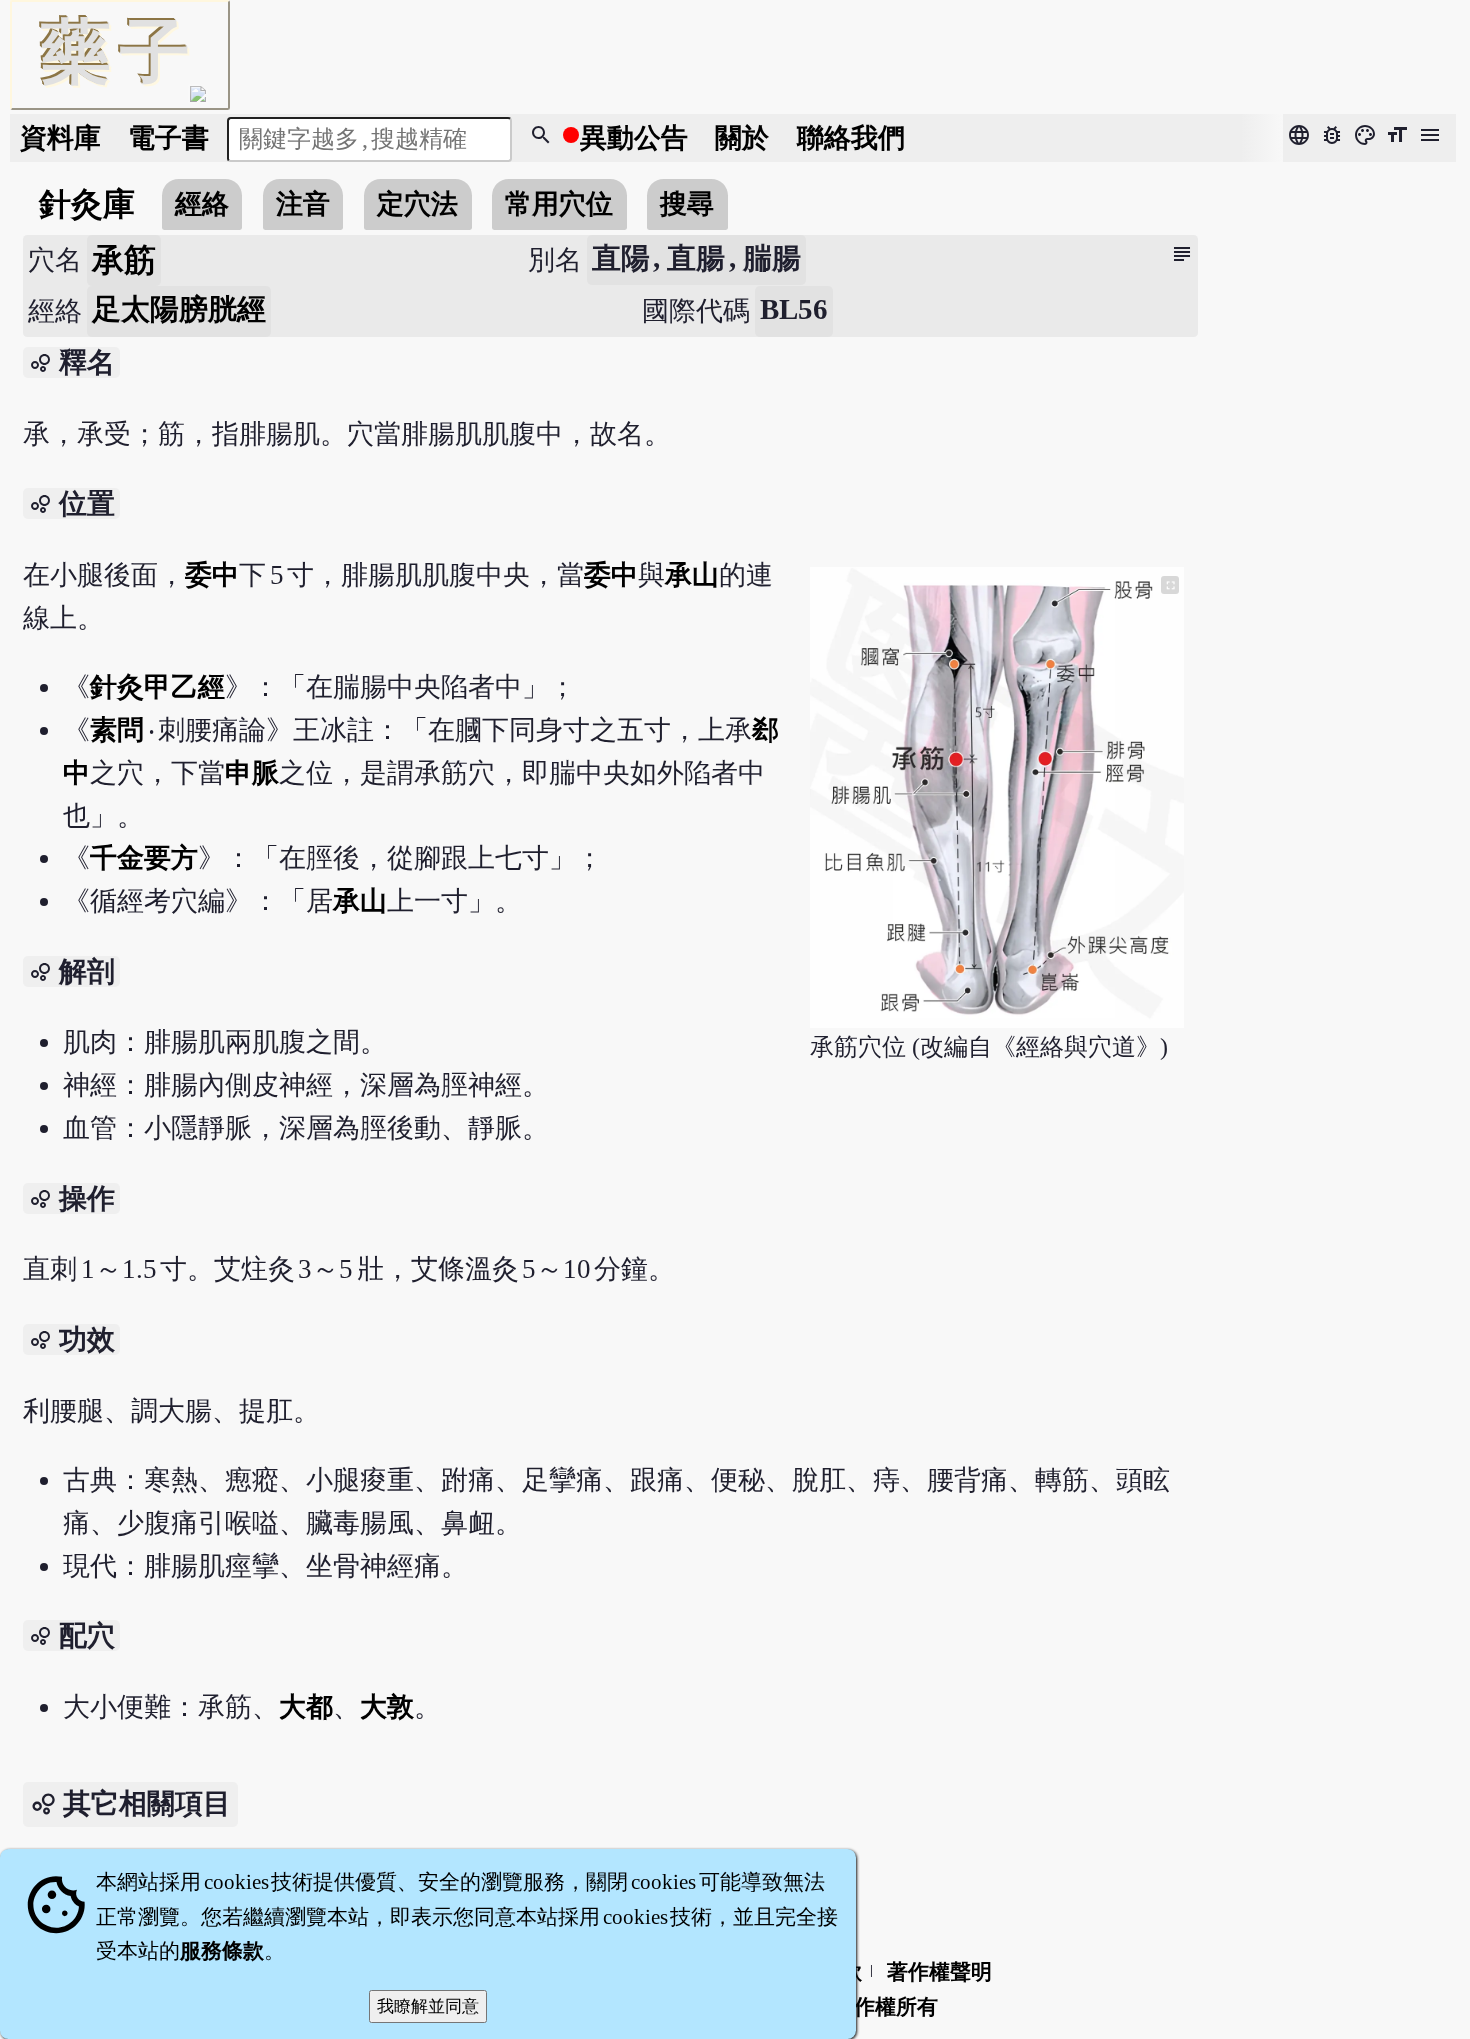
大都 (306, 1707)
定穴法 (417, 204)
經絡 (202, 204)
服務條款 (222, 1951)
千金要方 (144, 858)
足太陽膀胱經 (179, 309)
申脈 (252, 773)
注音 (303, 204)
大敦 (387, 1707)
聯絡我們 (851, 138)
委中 (212, 575)
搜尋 (687, 204)
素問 (118, 730)
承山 (692, 575)
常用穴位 (559, 204)
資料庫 (60, 138)
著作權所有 (885, 2007)
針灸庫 (87, 204)
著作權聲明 (939, 1972)
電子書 (168, 138)
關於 (742, 138)
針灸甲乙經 (157, 687)
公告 (634, 138)
